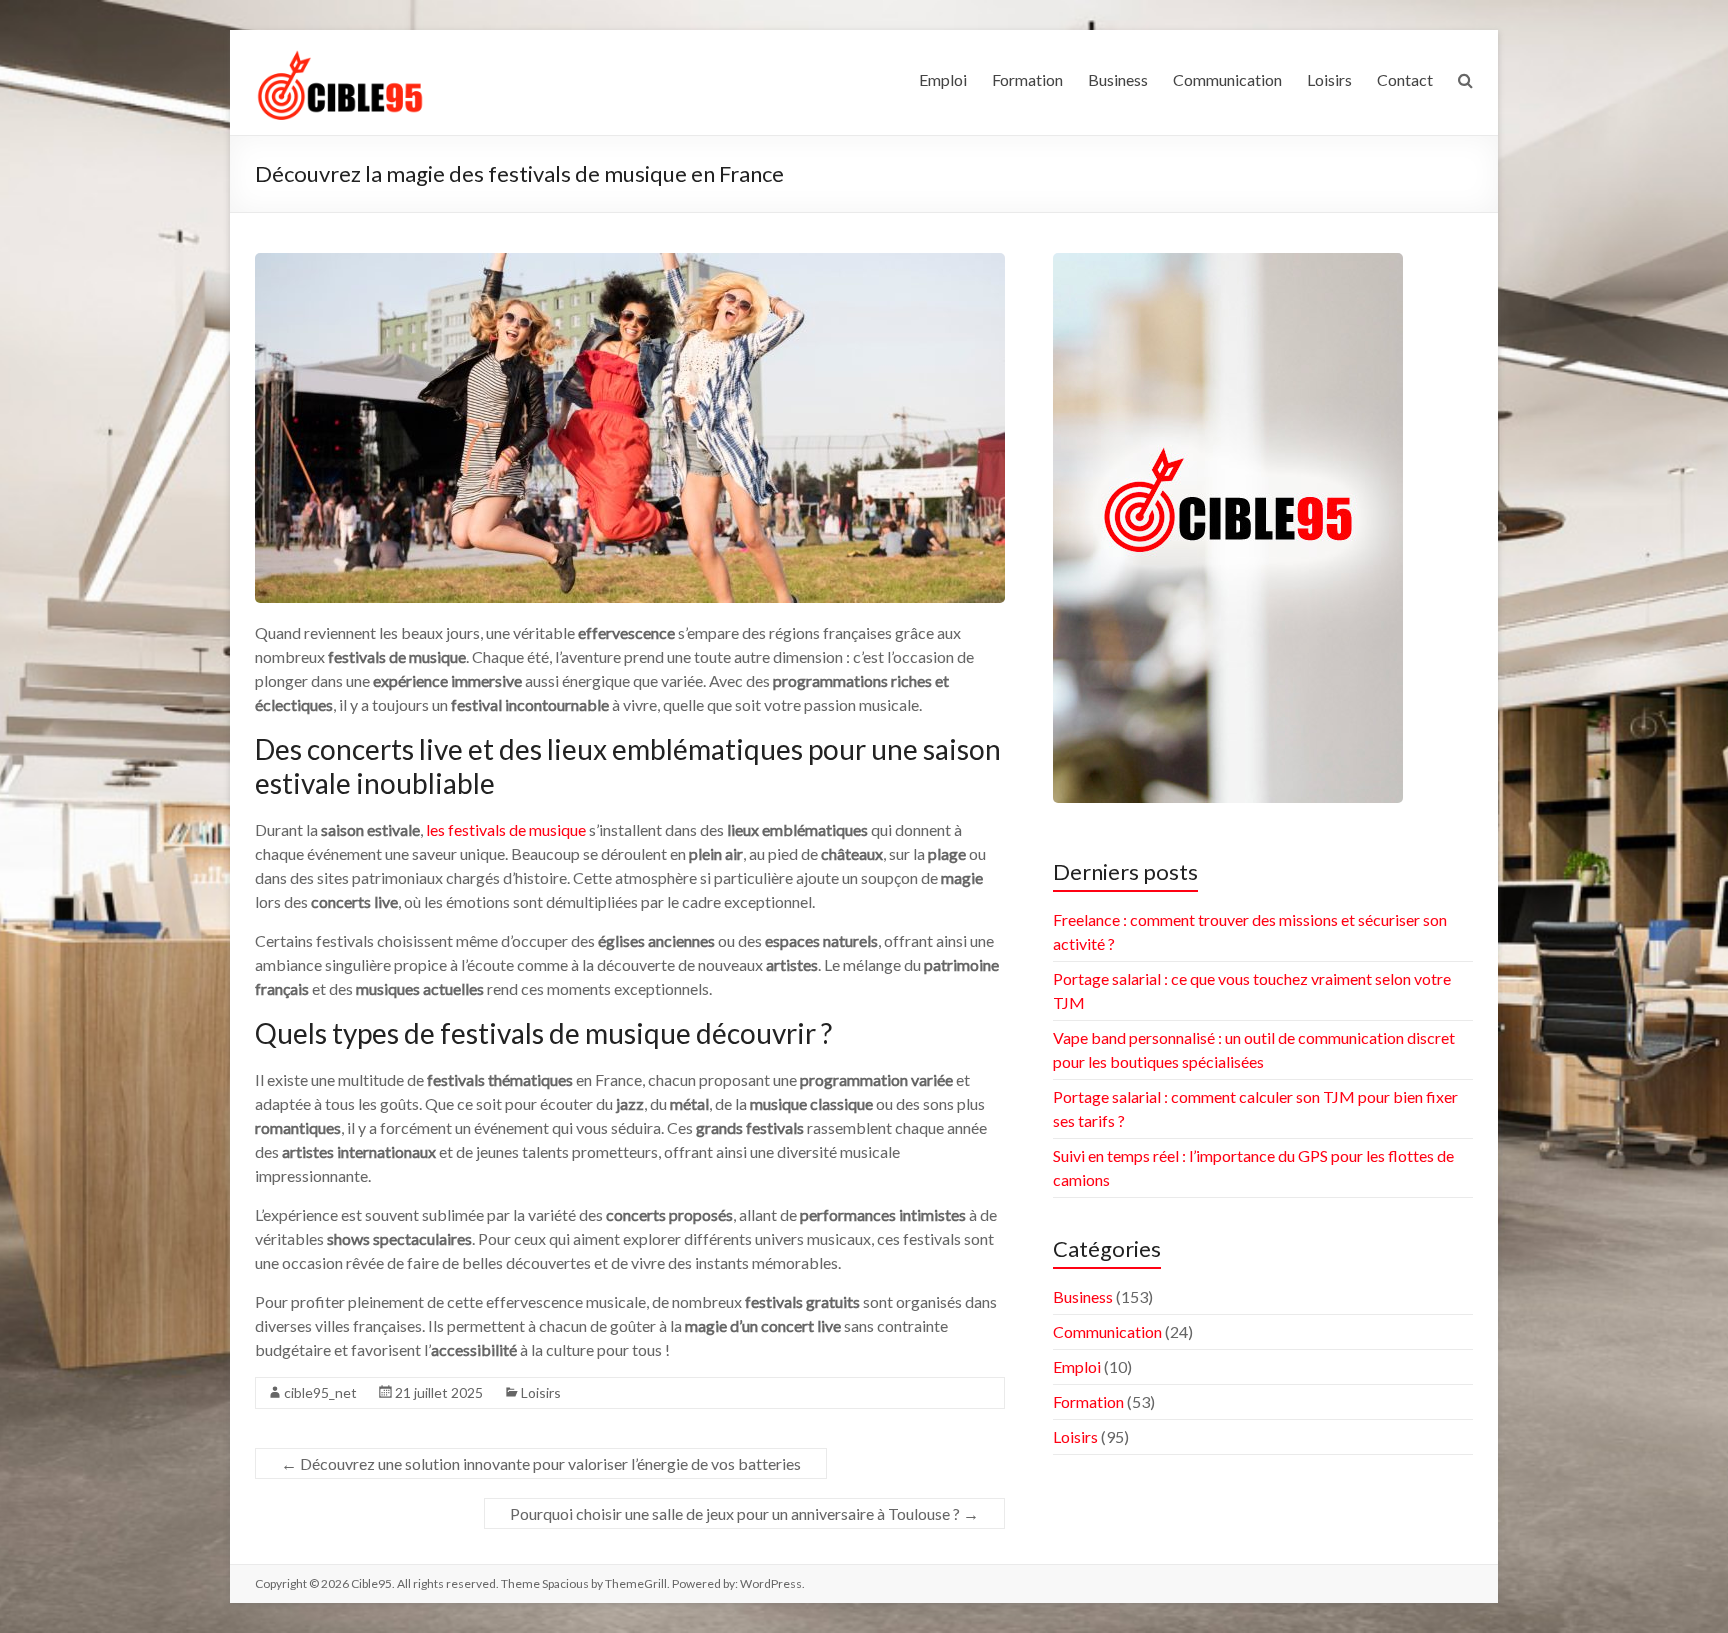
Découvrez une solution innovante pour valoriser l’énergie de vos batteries (541, 1463)
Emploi (943, 79)
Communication (1227, 79)
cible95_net (320, 1392)
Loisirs (1329, 79)
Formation (1027, 79)
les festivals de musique (506, 829)
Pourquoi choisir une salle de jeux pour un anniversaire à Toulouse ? (744, 1513)
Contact (1405, 79)
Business (1118, 79)
